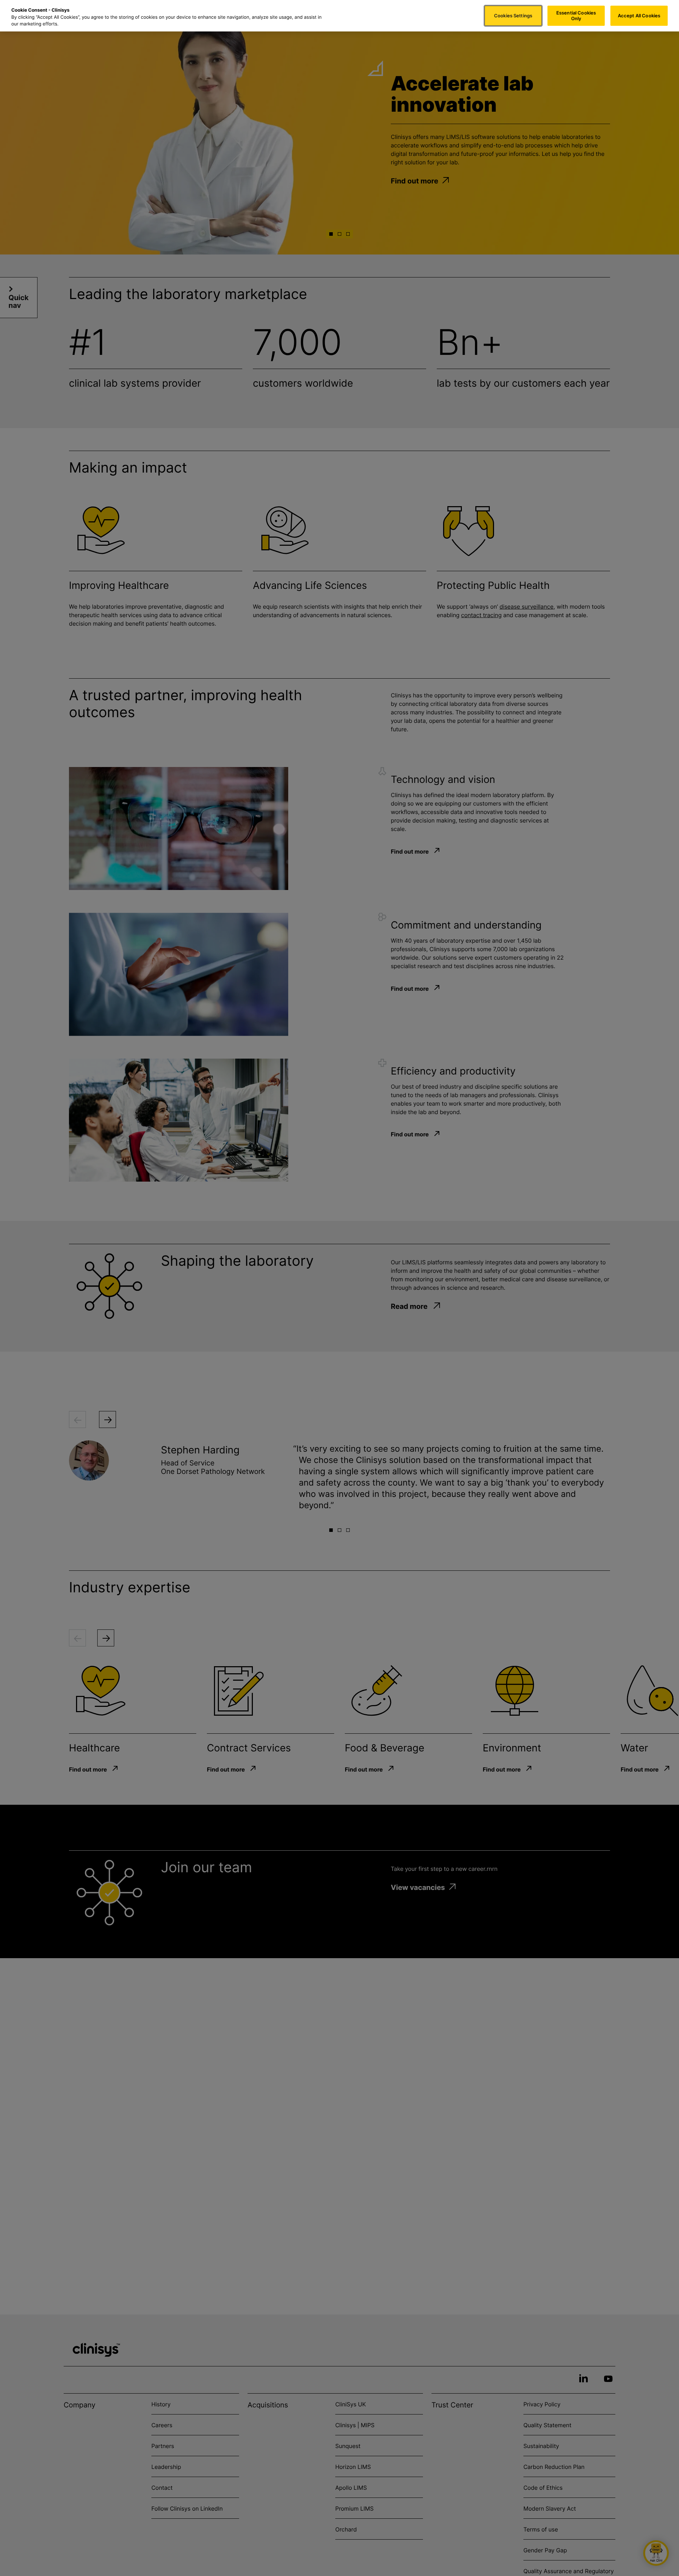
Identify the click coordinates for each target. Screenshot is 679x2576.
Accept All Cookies (639, 16)
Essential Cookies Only (576, 16)
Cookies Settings (513, 16)
